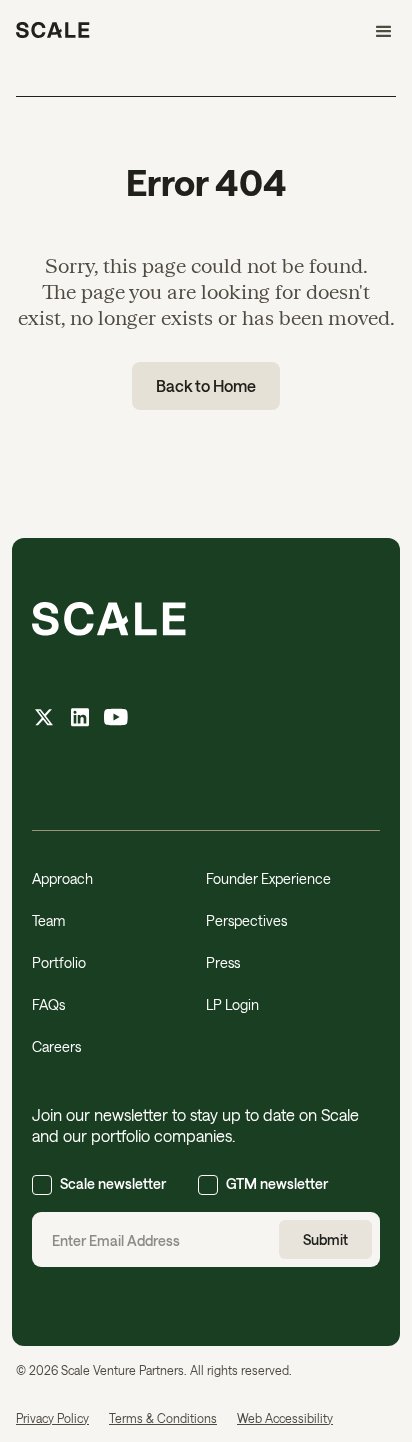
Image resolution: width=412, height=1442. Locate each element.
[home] (53, 32)
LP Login (232, 1004)
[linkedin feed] (80, 719)
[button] (375, 32)
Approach (62, 878)
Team (48, 920)
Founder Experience (268, 878)
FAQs (48, 1004)
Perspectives (246, 920)
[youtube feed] (116, 719)
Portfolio (59, 962)
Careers (56, 1046)
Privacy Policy (52, 1418)
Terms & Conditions (163, 1418)
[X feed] (44, 719)
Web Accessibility (285, 1418)
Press (223, 962)
